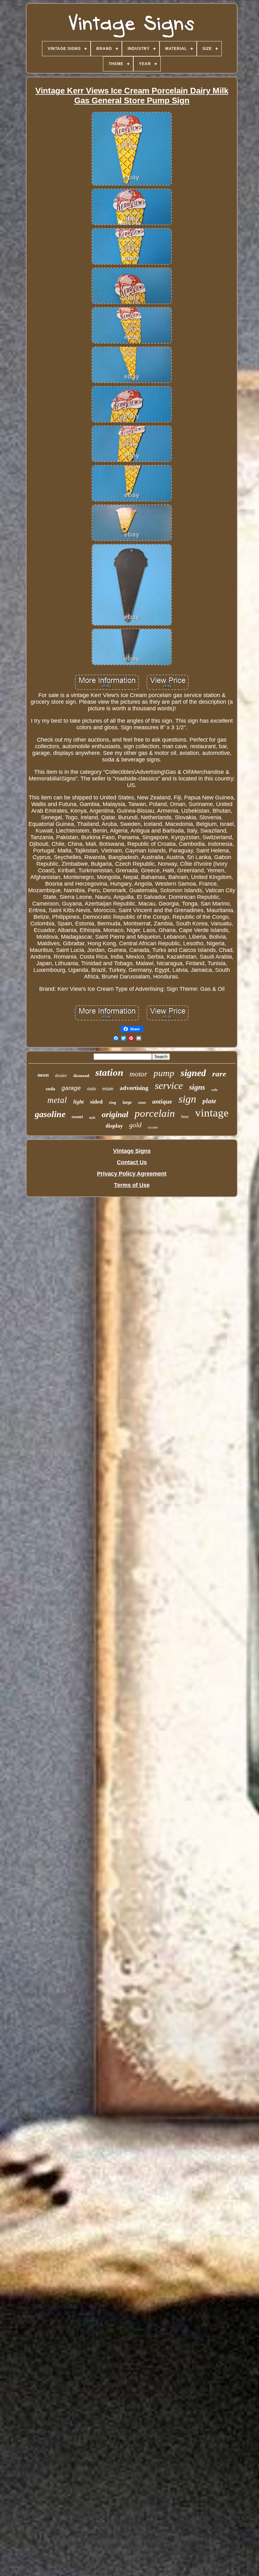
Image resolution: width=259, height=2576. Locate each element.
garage (71, 1088)
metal (57, 1100)
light (78, 1102)
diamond (81, 1076)
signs (197, 1087)
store (142, 1103)
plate (209, 1101)
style (92, 1117)
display (114, 1126)
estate (108, 1089)
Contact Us (132, 1162)
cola (214, 1090)
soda (51, 1089)
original (115, 1114)
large (127, 1102)
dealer (61, 1075)
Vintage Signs (132, 1151)
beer (185, 1117)
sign (187, 1099)
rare (219, 1074)
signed (193, 1073)
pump (164, 1073)
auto (92, 1089)
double (153, 1127)
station (109, 1072)
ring (113, 1102)
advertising (134, 1088)
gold (135, 1125)
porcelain (155, 1113)
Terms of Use (132, 1185)
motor (138, 1074)
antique (162, 1101)
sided (96, 1102)
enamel (77, 1117)
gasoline (50, 1114)
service (169, 1086)
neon (43, 1075)
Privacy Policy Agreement (132, 1174)
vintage (212, 1113)
